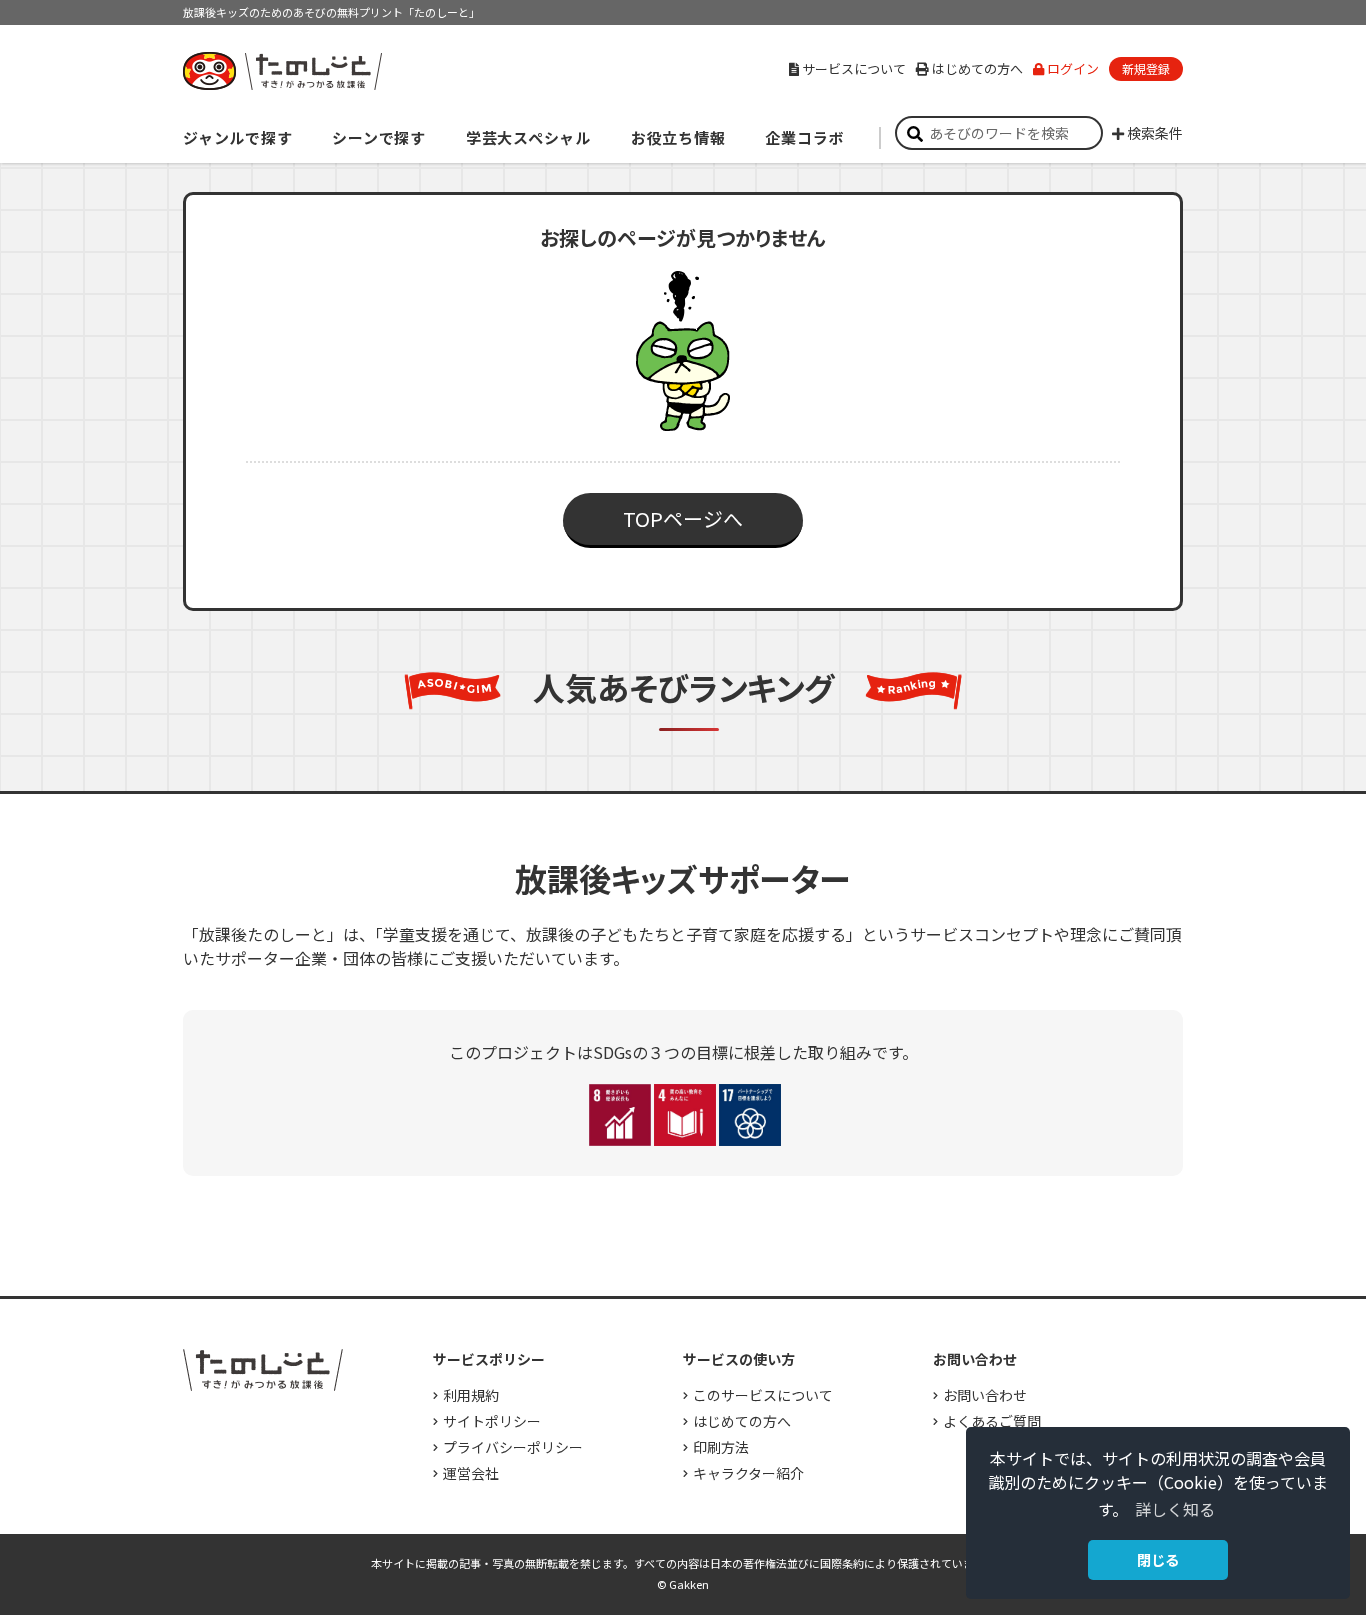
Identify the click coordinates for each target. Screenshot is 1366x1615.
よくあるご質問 (992, 1421)
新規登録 (1146, 68)
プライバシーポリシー (513, 1447)
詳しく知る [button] (1175, 1509)
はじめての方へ (977, 68)
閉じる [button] (1158, 1559)
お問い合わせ (985, 1395)
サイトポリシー (492, 1421)
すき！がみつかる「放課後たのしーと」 (282, 71)
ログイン (1073, 68)
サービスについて (854, 68)
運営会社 (471, 1473)
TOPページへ (683, 518)
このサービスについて (763, 1395)
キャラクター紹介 (748, 1473)
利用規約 (471, 1395)
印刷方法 (721, 1447)
